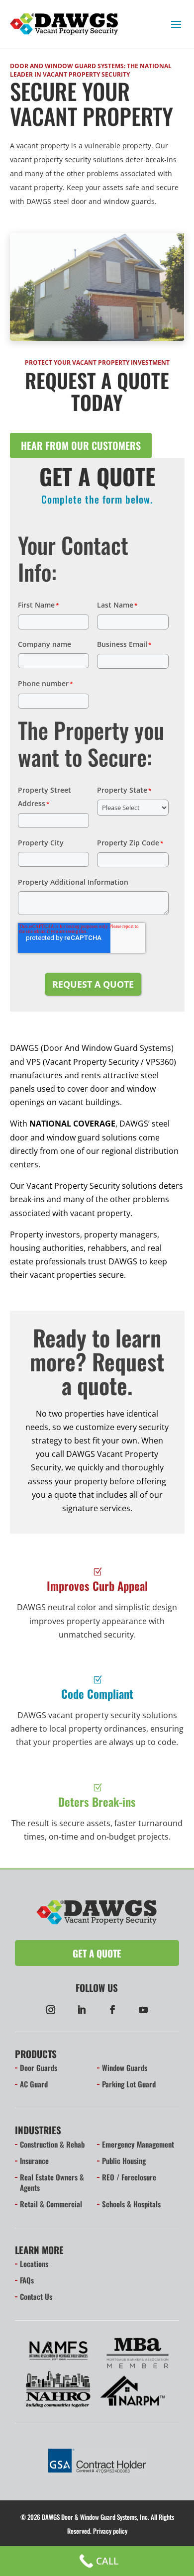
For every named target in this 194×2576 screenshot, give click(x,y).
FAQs (27, 2280)
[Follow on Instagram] (51, 2010)
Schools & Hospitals (131, 2204)
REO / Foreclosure (129, 2177)
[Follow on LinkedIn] (82, 2010)
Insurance (34, 2161)
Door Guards (39, 2067)
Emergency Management (138, 2144)
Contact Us (36, 2296)
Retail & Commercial (51, 2204)
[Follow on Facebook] (112, 2010)
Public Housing (124, 2161)
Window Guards (125, 2067)
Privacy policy (110, 2531)
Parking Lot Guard (129, 2084)
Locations (34, 2264)
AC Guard (34, 2084)
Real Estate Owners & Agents (52, 2182)
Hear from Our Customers (81, 445)
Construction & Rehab (52, 2144)
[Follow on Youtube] (143, 2010)
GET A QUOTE (97, 1953)
